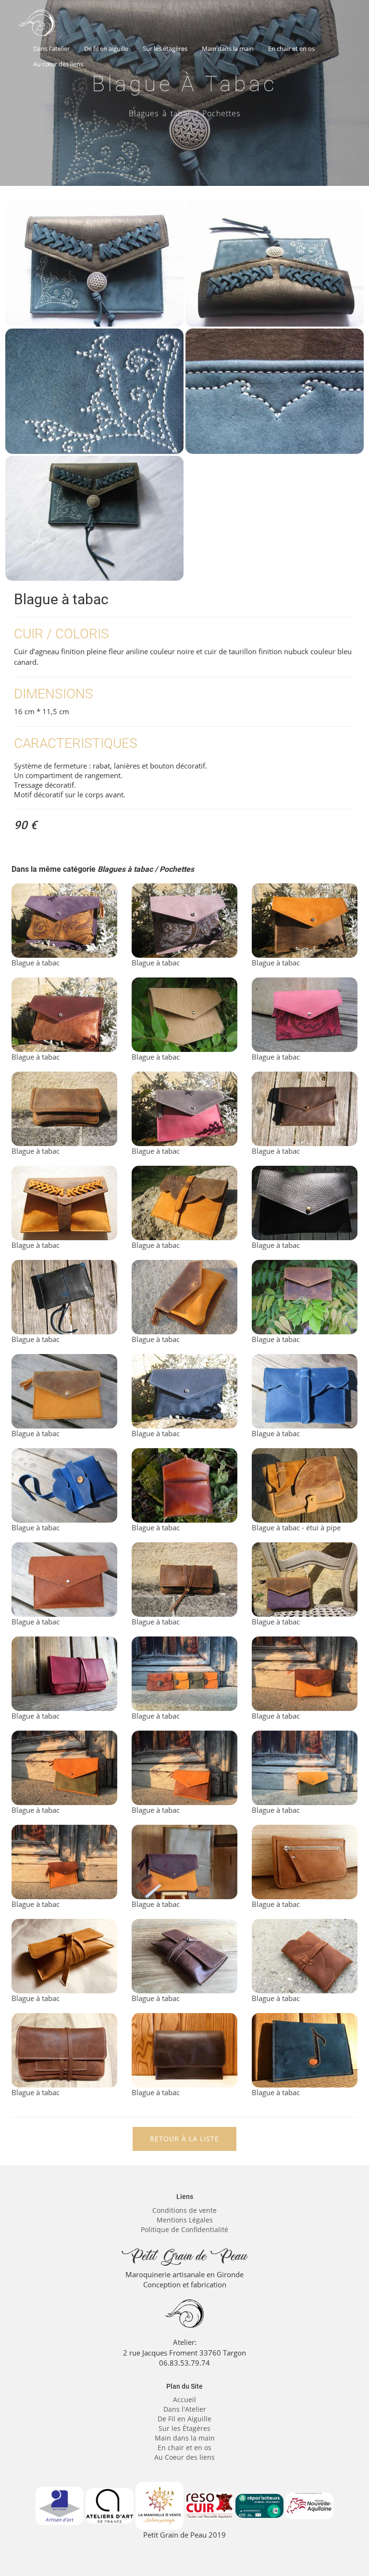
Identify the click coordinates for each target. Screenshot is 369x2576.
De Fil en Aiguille (184, 2419)
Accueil (184, 2399)
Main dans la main (228, 49)
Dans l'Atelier (185, 2409)
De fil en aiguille (106, 49)
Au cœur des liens (58, 64)
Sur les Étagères (184, 2428)
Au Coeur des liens (184, 2457)
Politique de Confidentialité (184, 2229)
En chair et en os (291, 49)
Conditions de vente (184, 2210)
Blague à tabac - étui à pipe (296, 1527)
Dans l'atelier (51, 49)
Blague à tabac (36, 963)
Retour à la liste (184, 2139)
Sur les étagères (165, 49)
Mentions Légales (185, 2220)
